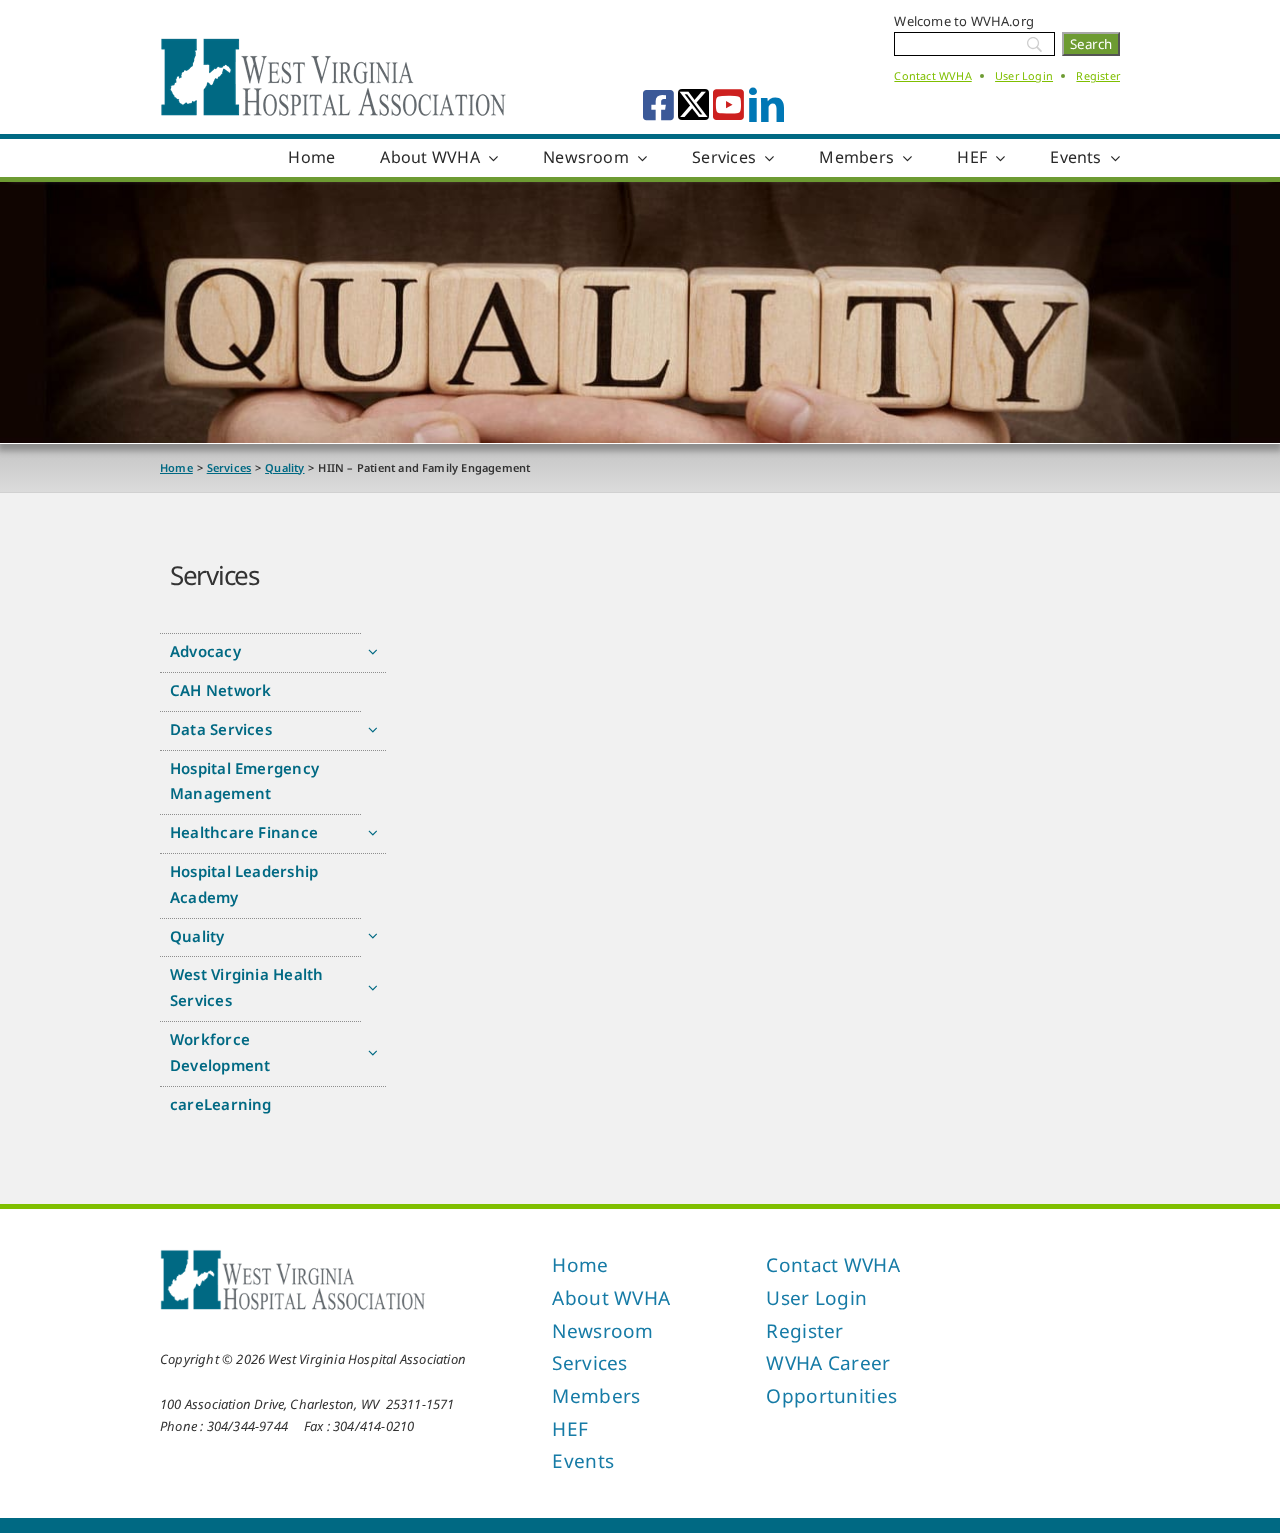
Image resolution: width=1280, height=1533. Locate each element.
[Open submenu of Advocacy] (373, 651)
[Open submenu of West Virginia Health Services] (373, 987)
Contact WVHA (932, 75)
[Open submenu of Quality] (373, 936)
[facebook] (658, 104)
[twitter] (693, 104)
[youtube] (728, 104)
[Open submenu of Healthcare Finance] (373, 832)
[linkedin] (766, 104)
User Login (1024, 75)
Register (1098, 75)
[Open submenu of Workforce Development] (373, 1052)
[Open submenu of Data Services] (373, 729)
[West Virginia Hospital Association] (293, 1255)
